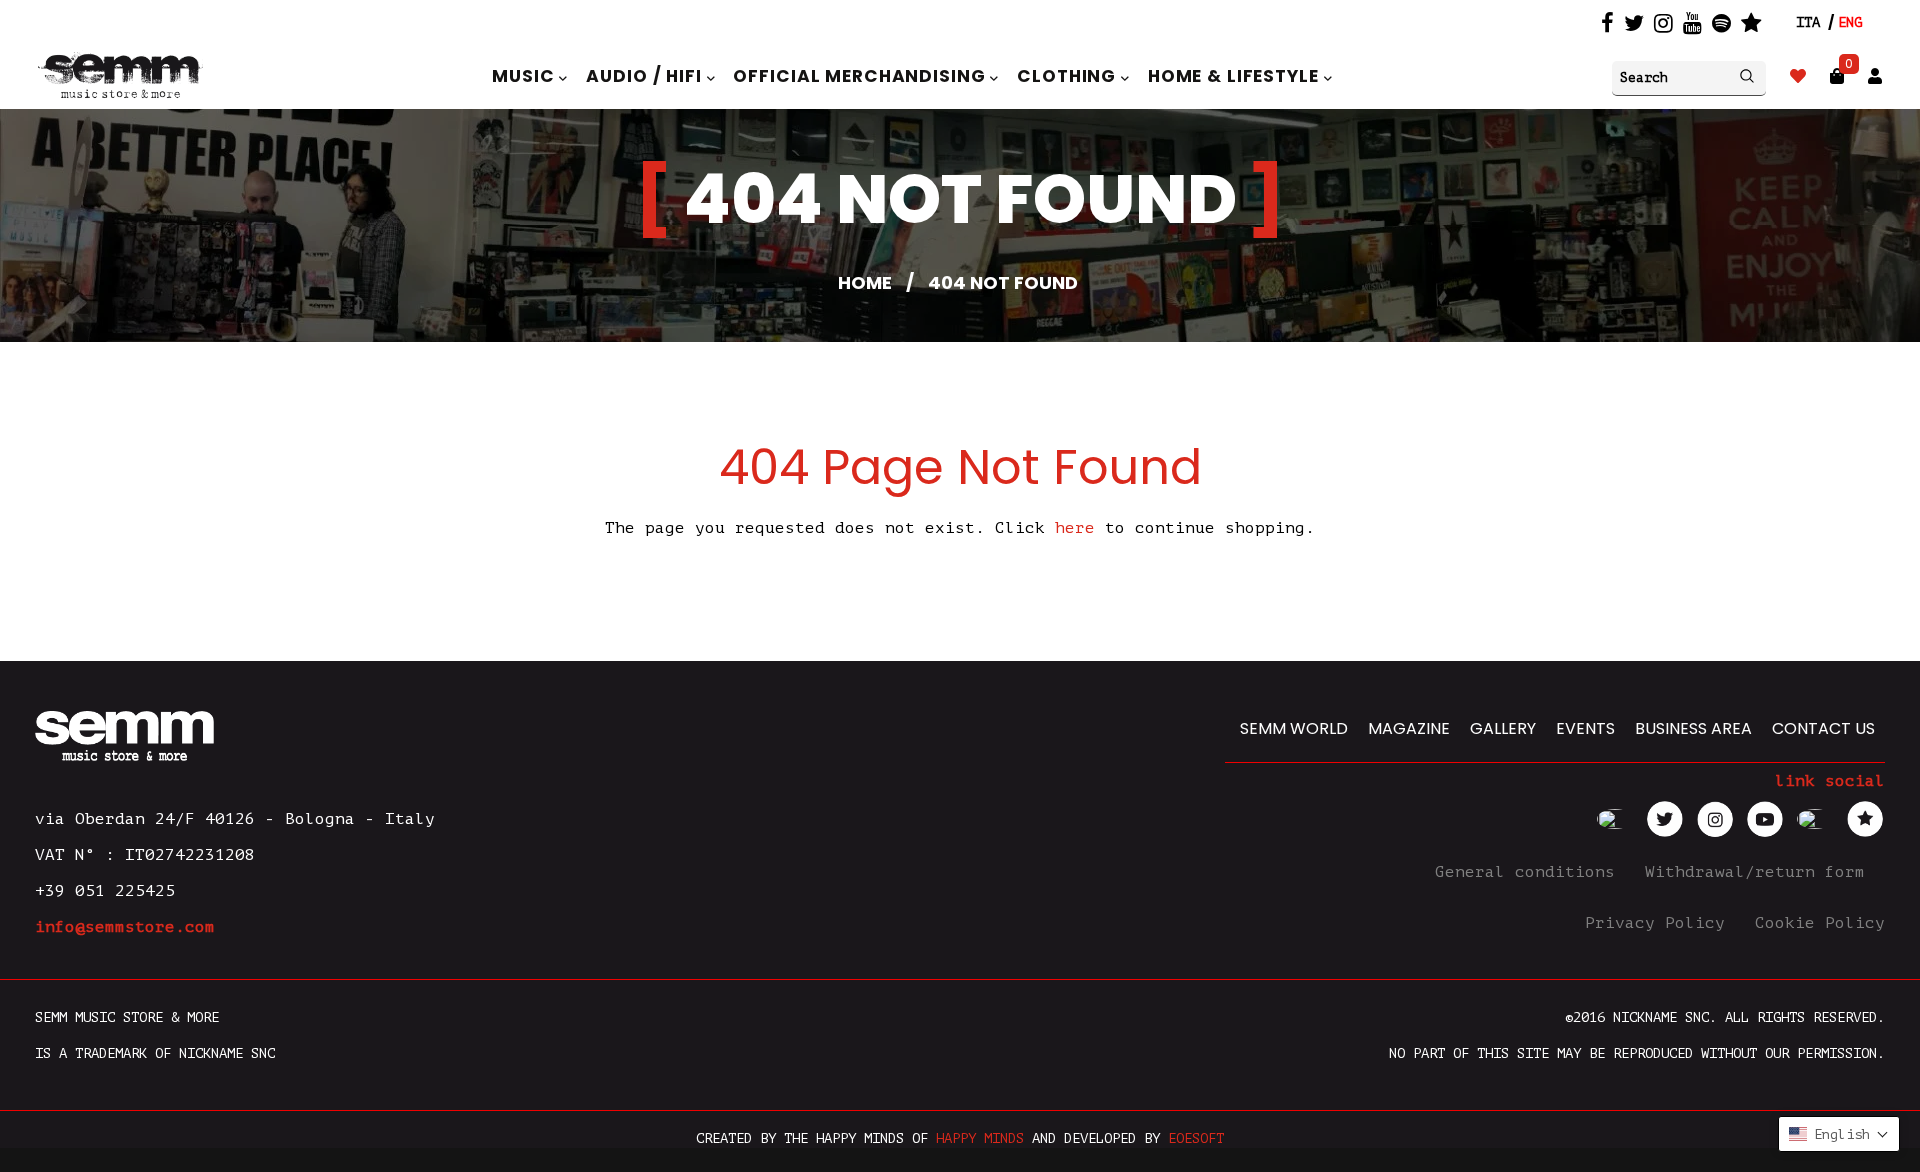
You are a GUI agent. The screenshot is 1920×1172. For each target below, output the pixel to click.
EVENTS (1585, 728)
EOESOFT (1196, 1138)
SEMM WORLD (1294, 728)
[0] (1837, 76)
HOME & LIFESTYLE (1236, 76)
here (1075, 528)
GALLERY (1503, 728)
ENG (1850, 22)
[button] (1839, 1134)
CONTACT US (1823, 728)
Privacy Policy (1660, 923)
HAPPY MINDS (980, 1138)
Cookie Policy (1820, 923)
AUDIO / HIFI (646, 76)
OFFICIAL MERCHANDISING (861, 76)
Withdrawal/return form (1760, 872)
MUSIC (525, 76)
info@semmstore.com (125, 927)
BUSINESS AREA (1693, 728)
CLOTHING (1069, 76)
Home (865, 282)
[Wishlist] (1798, 76)
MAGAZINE (1409, 728)
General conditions (1530, 872)
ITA (1808, 22)
